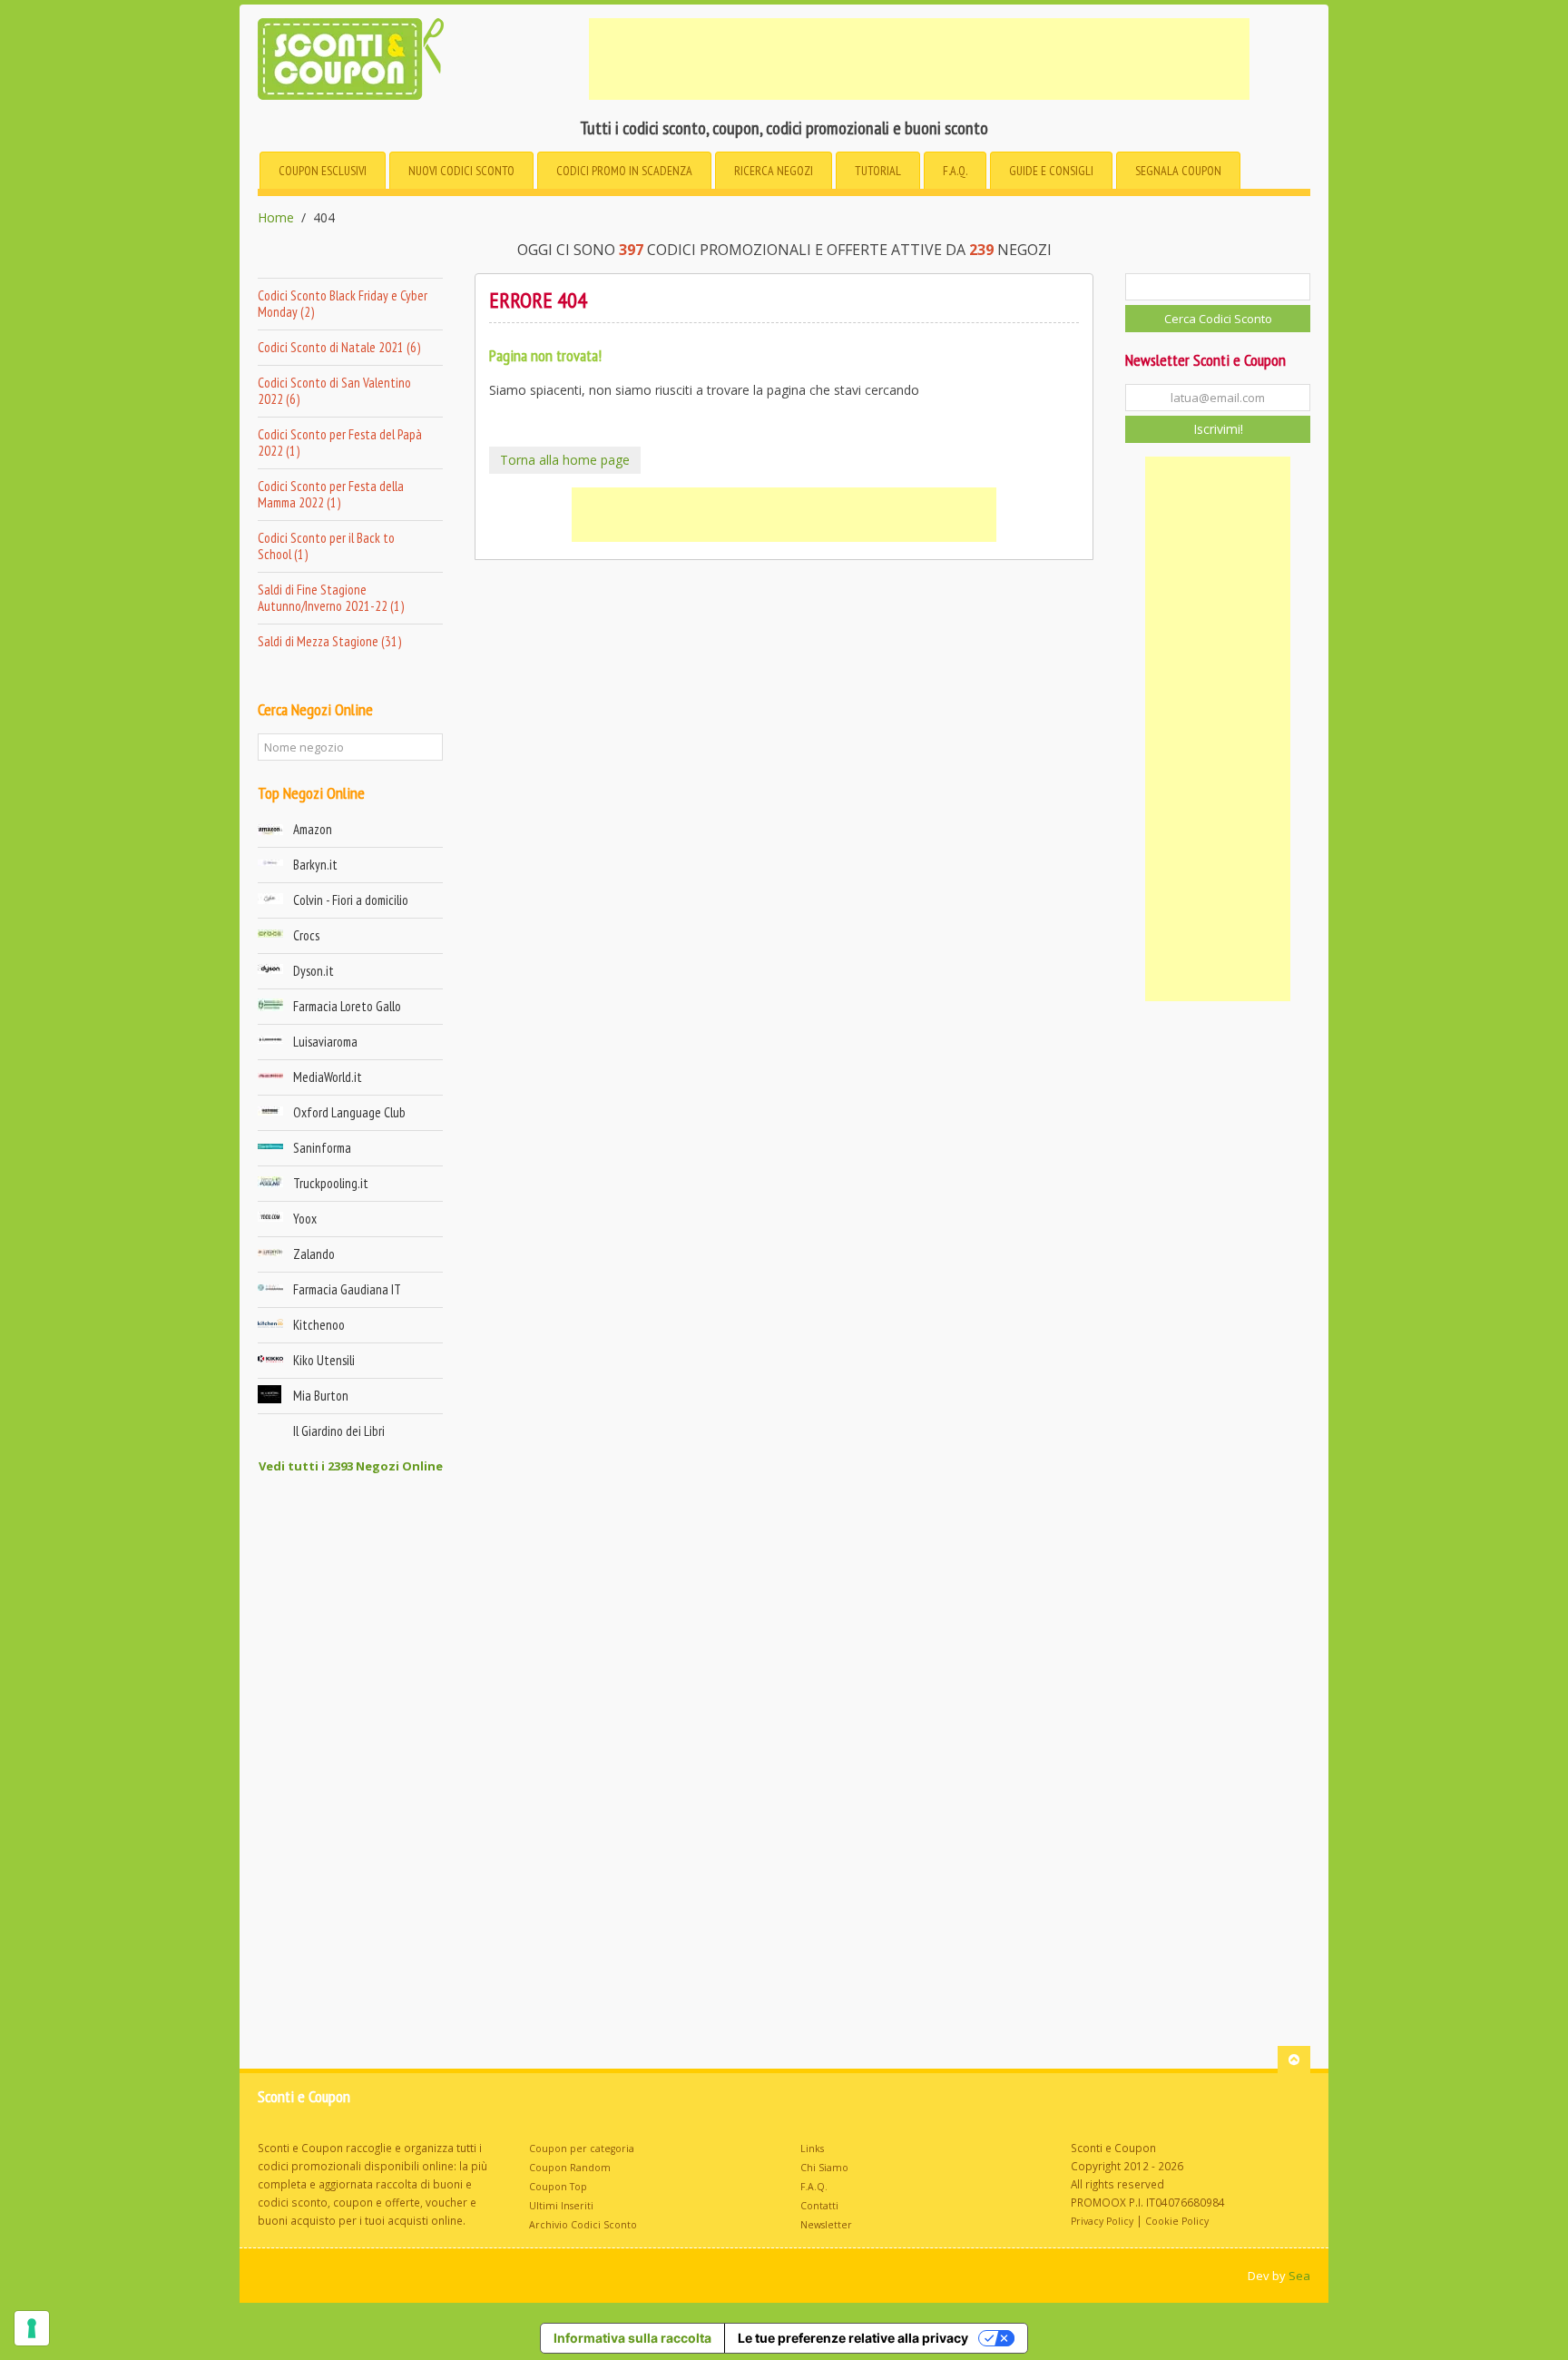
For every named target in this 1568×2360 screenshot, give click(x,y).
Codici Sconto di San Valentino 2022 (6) (334, 391)
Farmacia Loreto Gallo (347, 1006)
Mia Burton (321, 1396)
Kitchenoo (319, 1325)
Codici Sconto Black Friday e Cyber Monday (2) (343, 304)
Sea (1299, 2276)
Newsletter (826, 2225)
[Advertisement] (919, 59)
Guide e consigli (1051, 171)
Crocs (306, 935)
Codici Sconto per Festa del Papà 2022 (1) (340, 442)
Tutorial (878, 171)
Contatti (819, 2206)
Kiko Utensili (324, 1360)
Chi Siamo (824, 2168)
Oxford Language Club (349, 1112)
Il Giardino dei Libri (339, 1431)
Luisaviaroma (325, 1042)
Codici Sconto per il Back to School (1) (326, 546)
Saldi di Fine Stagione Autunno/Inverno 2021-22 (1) (331, 598)
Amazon (313, 829)
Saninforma (322, 1148)
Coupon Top (558, 2187)
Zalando (314, 1254)
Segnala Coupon (1178, 171)
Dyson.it (314, 971)
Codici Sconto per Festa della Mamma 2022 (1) (331, 494)
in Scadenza (624, 171)
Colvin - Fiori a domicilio (351, 900)
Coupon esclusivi (323, 171)
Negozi (774, 171)
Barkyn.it (315, 865)
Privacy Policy (1102, 2221)
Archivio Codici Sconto (583, 2225)
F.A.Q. (955, 171)
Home (276, 218)
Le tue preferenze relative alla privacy (853, 2338)
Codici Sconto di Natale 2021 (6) (339, 347)
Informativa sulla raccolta (632, 2338)
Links (812, 2149)
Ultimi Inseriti (561, 2206)
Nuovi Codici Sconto (461, 171)
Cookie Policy (1177, 2221)
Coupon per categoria (582, 2149)
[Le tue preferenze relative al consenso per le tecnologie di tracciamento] (32, 2328)
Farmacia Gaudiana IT (347, 1289)
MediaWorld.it (328, 1077)
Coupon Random (570, 2168)
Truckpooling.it (331, 1183)
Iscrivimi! (1218, 429)
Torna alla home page (565, 460)
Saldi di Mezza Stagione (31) (329, 641)
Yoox (305, 1219)
